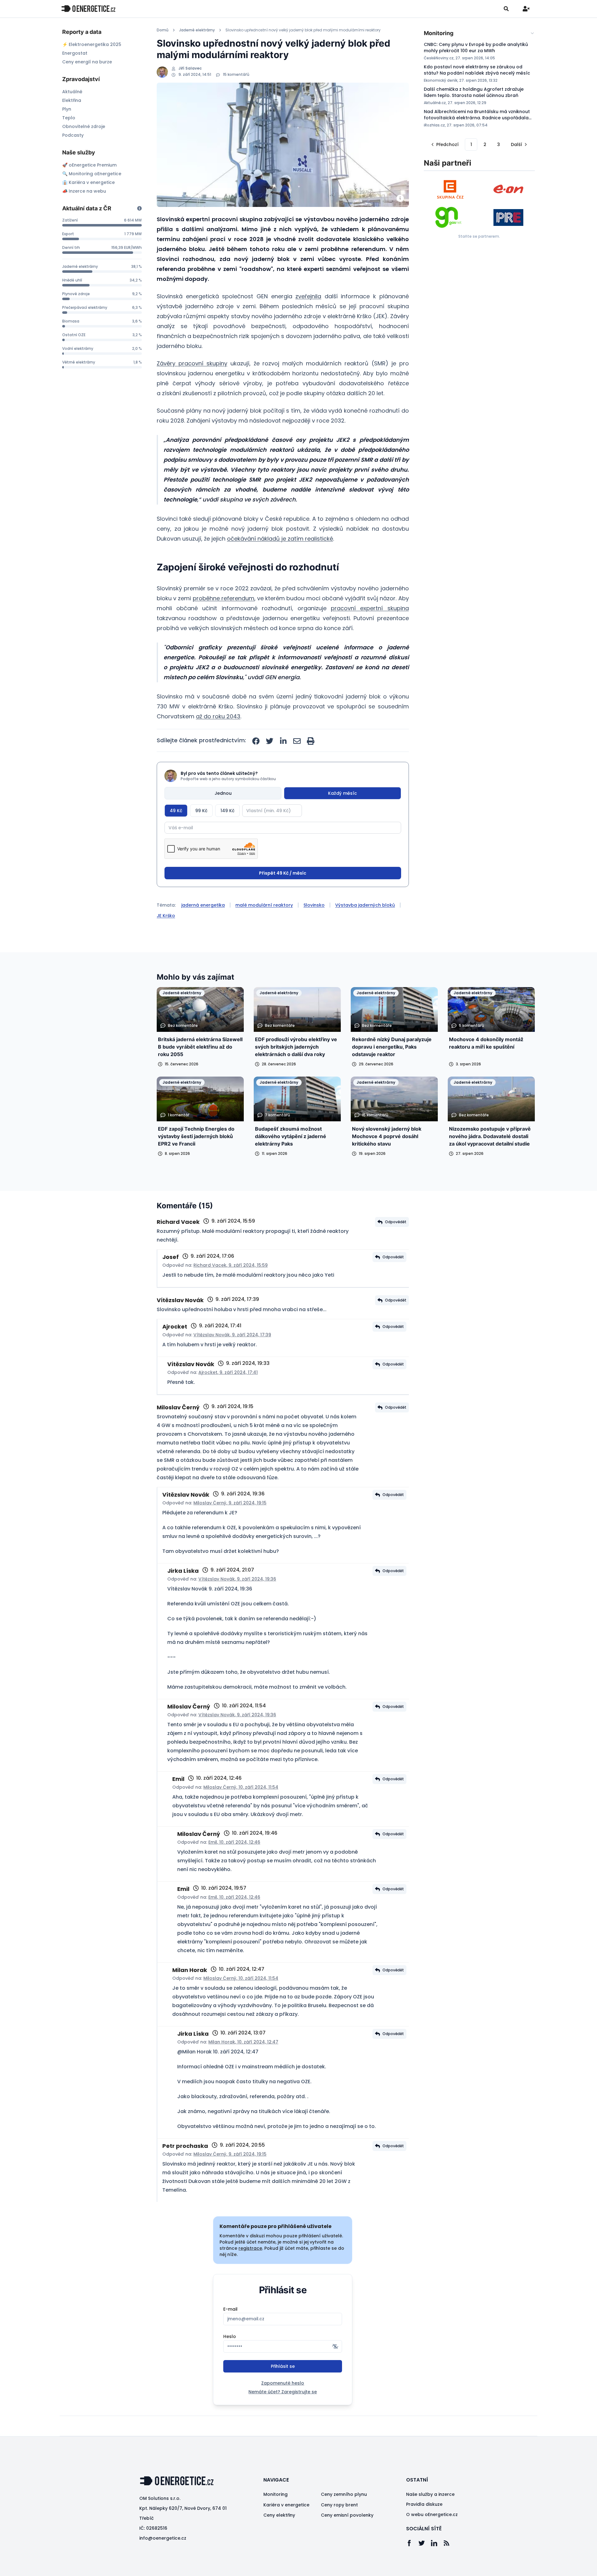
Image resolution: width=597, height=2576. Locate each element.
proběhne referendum (224, 598)
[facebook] (256, 741)
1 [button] (471, 144)
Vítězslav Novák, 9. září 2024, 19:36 (237, 1579)
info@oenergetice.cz (163, 2538)
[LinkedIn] (437, 2543)
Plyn (67, 109)
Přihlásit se (283, 2366)
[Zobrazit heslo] (335, 2346)
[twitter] (270, 741)
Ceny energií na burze (87, 62)
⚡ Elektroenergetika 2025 (92, 44)
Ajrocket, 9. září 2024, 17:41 (228, 1372)
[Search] (506, 9)
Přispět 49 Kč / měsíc (283, 873)
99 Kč (201, 811)
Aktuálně (72, 92)
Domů (163, 30)
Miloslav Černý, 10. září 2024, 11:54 (241, 1787)
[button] (444, 144)
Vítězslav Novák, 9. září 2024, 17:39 (232, 1335)
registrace (250, 2248)
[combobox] (479, 33)
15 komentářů (236, 75)
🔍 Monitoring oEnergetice (92, 174)
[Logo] (88, 9)
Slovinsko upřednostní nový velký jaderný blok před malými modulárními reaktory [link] (303, 30)
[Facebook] (412, 2543)
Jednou (223, 793)
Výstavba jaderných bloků (365, 905)
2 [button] (485, 144)
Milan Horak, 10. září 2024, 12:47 (243, 2042)
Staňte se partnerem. (479, 236)
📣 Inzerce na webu (84, 191)
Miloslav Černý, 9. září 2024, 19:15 (230, 1503)
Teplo (69, 118)
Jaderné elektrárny (197, 30)
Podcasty (73, 135)
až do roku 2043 (218, 716)
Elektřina (72, 100)
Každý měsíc (342, 793)
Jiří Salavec (190, 68)
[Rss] (450, 2543)
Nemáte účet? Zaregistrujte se (283, 2392)
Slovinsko (314, 905)
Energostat (75, 53)
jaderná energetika (203, 905)
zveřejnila (308, 296)
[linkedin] (283, 741)
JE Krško (166, 916)
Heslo (230, 2336)
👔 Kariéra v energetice (88, 182)
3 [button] (499, 144)
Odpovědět (396, 1222)
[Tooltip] (139, 208)
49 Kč (176, 811)
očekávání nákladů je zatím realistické (280, 539)
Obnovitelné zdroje (84, 126)
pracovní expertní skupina (370, 608)
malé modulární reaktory (264, 905)
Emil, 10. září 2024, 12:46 (234, 1842)
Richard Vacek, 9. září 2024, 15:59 (231, 1265)
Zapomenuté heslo (283, 2383)
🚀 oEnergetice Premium (89, 165)
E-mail (230, 2309)
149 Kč (227, 811)
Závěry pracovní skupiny (192, 363)
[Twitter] (425, 2543)
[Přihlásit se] (526, 9)
